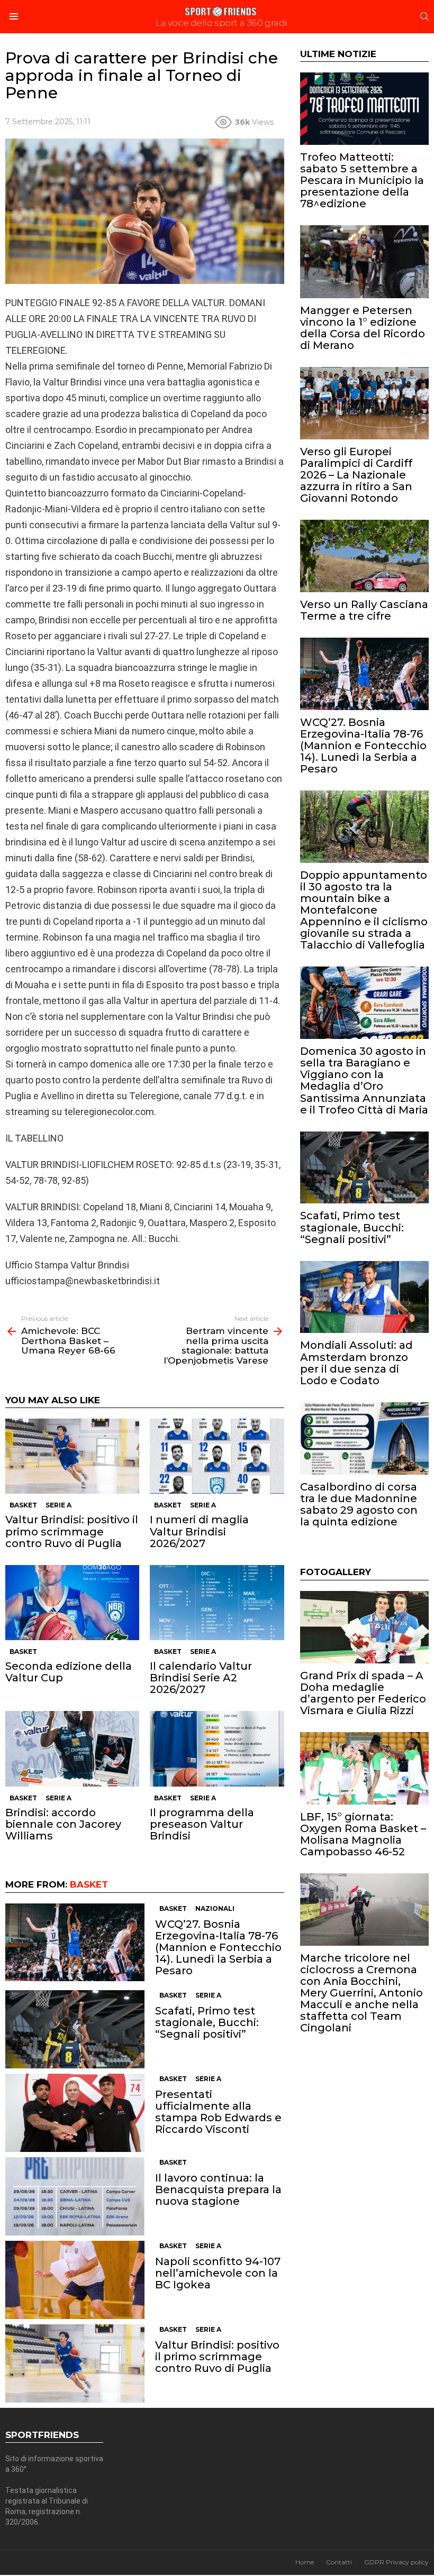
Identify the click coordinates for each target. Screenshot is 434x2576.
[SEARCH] (424, 16)
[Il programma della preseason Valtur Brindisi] (217, 1749)
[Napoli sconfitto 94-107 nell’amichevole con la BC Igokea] (75, 2280)
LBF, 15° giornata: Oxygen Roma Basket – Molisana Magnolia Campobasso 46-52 (363, 1834)
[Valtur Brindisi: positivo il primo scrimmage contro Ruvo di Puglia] (72, 1456)
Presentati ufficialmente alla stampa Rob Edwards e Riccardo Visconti (218, 2112)
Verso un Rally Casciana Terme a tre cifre (364, 610)
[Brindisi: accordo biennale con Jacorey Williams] (72, 1749)
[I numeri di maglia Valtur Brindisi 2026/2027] (217, 1456)
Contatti (339, 2562)
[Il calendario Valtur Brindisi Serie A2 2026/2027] (217, 1603)
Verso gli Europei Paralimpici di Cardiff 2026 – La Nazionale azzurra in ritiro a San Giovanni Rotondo (356, 475)
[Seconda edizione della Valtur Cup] (72, 1603)
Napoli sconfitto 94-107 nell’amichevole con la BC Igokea (218, 2273)
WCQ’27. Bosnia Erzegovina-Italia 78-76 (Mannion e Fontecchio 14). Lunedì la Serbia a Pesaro (218, 1947)
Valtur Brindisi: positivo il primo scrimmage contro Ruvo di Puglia (72, 1531)
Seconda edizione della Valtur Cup (69, 1672)
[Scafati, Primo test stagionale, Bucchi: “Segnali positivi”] (75, 2029)
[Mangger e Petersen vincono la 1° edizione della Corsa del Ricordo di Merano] (364, 261)
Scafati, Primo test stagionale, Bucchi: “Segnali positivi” (207, 2022)
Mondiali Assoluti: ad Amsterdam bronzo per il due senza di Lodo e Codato (356, 1363)
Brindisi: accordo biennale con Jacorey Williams (63, 1824)
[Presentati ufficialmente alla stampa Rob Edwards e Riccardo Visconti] (75, 2113)
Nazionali (215, 1908)
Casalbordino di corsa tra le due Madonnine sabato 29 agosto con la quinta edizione (359, 1504)
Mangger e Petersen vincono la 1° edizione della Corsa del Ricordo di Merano (363, 328)
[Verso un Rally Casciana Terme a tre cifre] (364, 556)
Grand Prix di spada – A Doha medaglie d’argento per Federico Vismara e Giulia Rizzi (363, 1693)
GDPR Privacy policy (396, 2562)
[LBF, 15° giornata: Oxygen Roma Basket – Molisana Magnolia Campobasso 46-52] (364, 1768)
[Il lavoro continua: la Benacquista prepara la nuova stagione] (75, 2196)
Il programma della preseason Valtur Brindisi (202, 1824)
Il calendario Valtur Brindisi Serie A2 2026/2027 (201, 1678)
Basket (23, 1505)
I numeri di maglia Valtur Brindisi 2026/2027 (199, 1531)
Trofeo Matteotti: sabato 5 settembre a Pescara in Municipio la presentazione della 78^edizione (362, 180)
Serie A (58, 1505)
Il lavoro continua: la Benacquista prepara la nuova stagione (218, 2189)
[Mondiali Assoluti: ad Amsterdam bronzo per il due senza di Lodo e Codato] (364, 1297)
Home (305, 2562)
